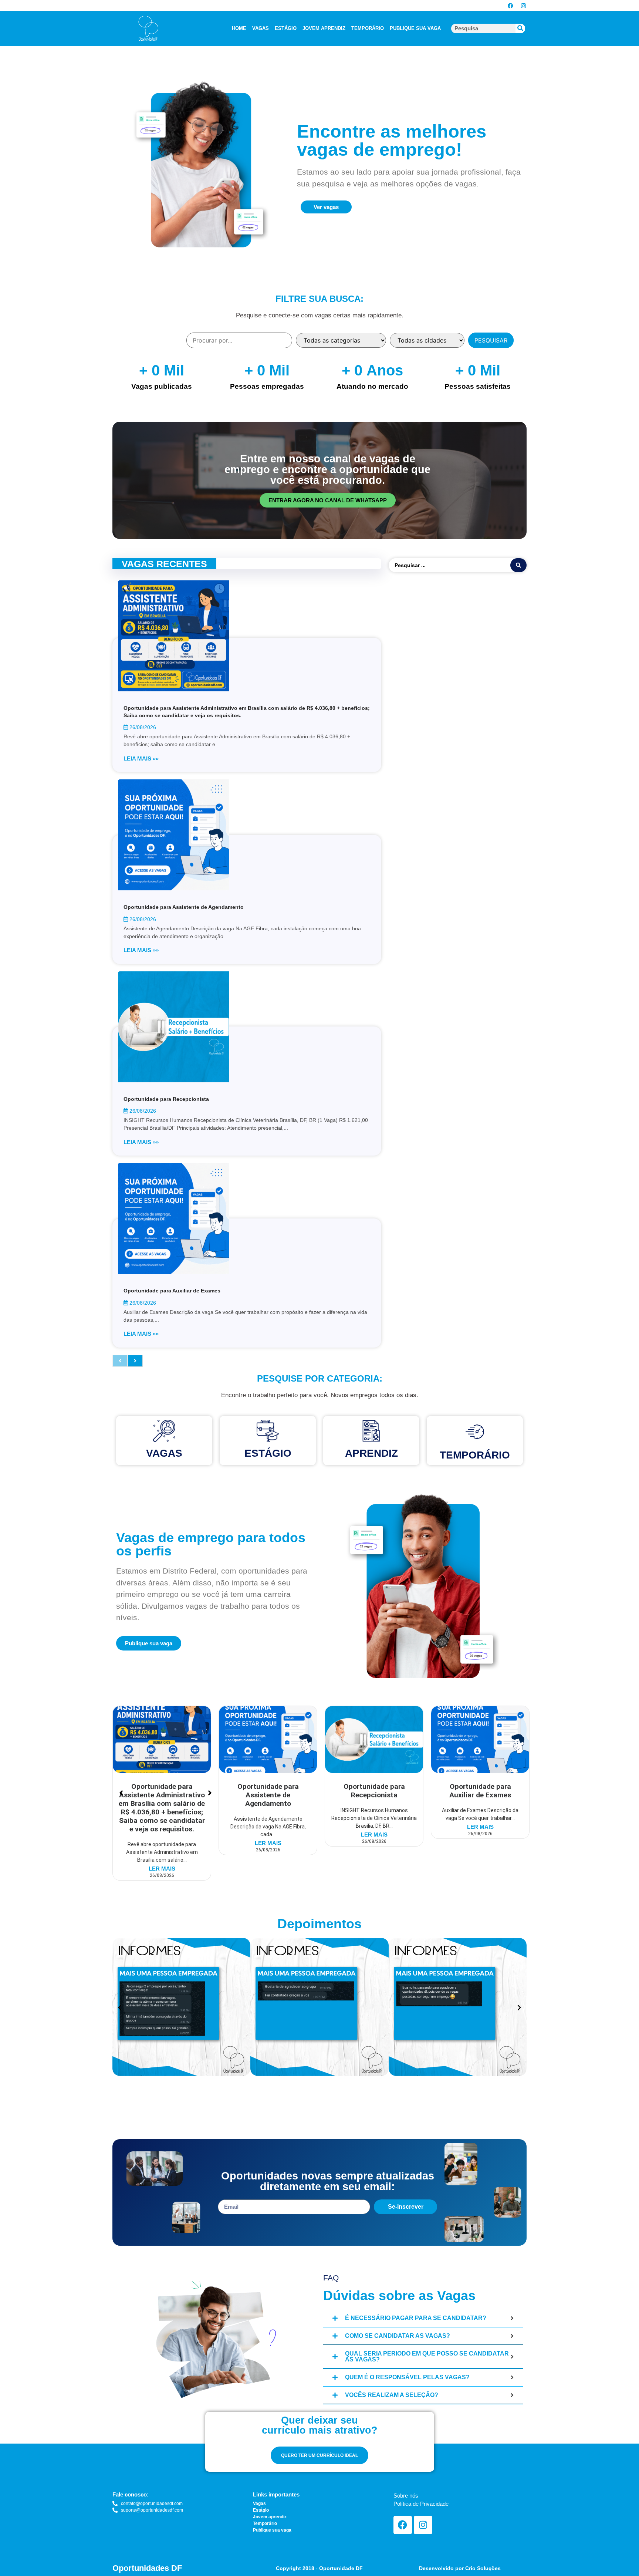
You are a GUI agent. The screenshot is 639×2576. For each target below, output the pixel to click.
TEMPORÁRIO (368, 28)
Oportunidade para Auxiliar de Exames (172, 1291)
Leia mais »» (141, 758)
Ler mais (162, 1869)
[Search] (520, 28)
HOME (239, 28)
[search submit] (518, 565)
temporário (475, 1455)
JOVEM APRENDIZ (324, 28)
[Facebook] (510, 6)
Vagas (164, 1453)
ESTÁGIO (286, 28)
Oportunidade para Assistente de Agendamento (184, 907)
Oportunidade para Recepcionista (166, 1099)
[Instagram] (523, 6)
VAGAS (261, 28)
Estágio (268, 1453)
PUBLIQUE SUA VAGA (415, 28)
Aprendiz (371, 1453)
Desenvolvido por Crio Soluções (460, 2568)
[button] (120, 2008)
